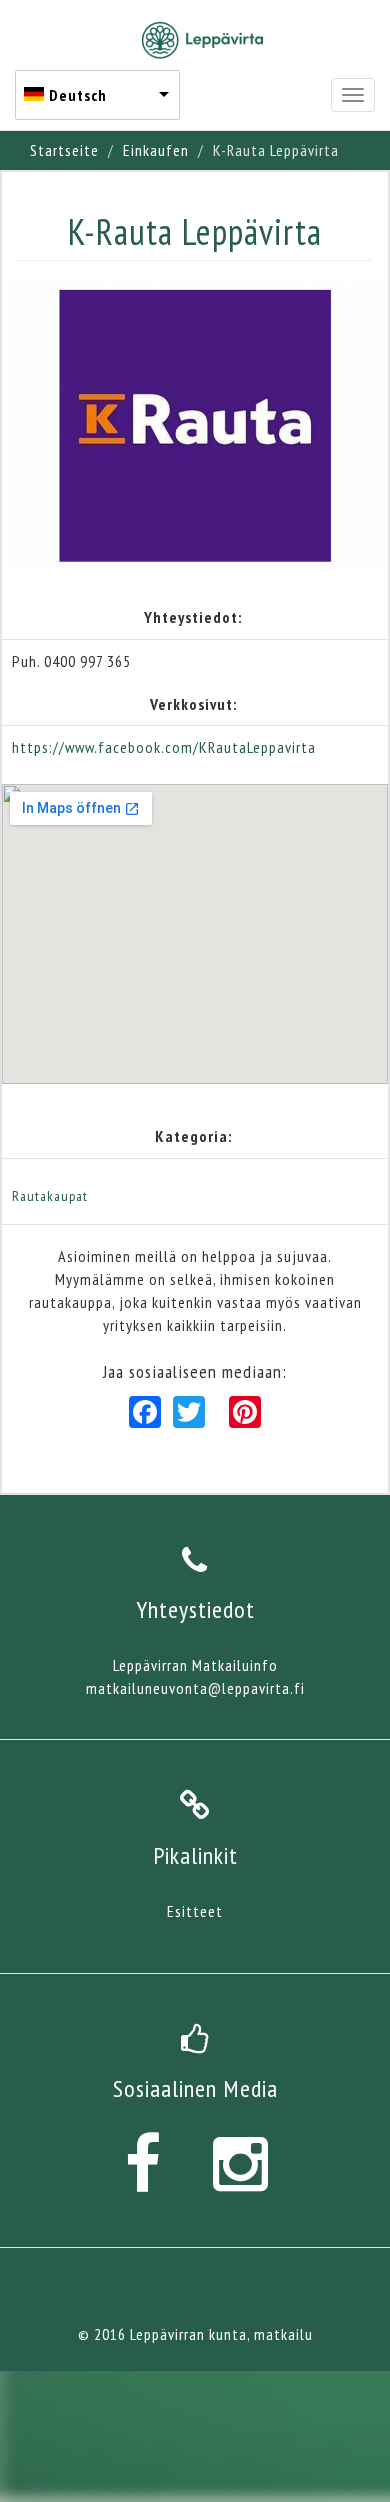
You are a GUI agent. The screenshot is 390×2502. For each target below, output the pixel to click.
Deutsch (78, 95)
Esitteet (195, 1911)
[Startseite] (202, 40)
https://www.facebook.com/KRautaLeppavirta (164, 747)
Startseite (64, 150)
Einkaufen (156, 150)
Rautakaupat (50, 1196)
